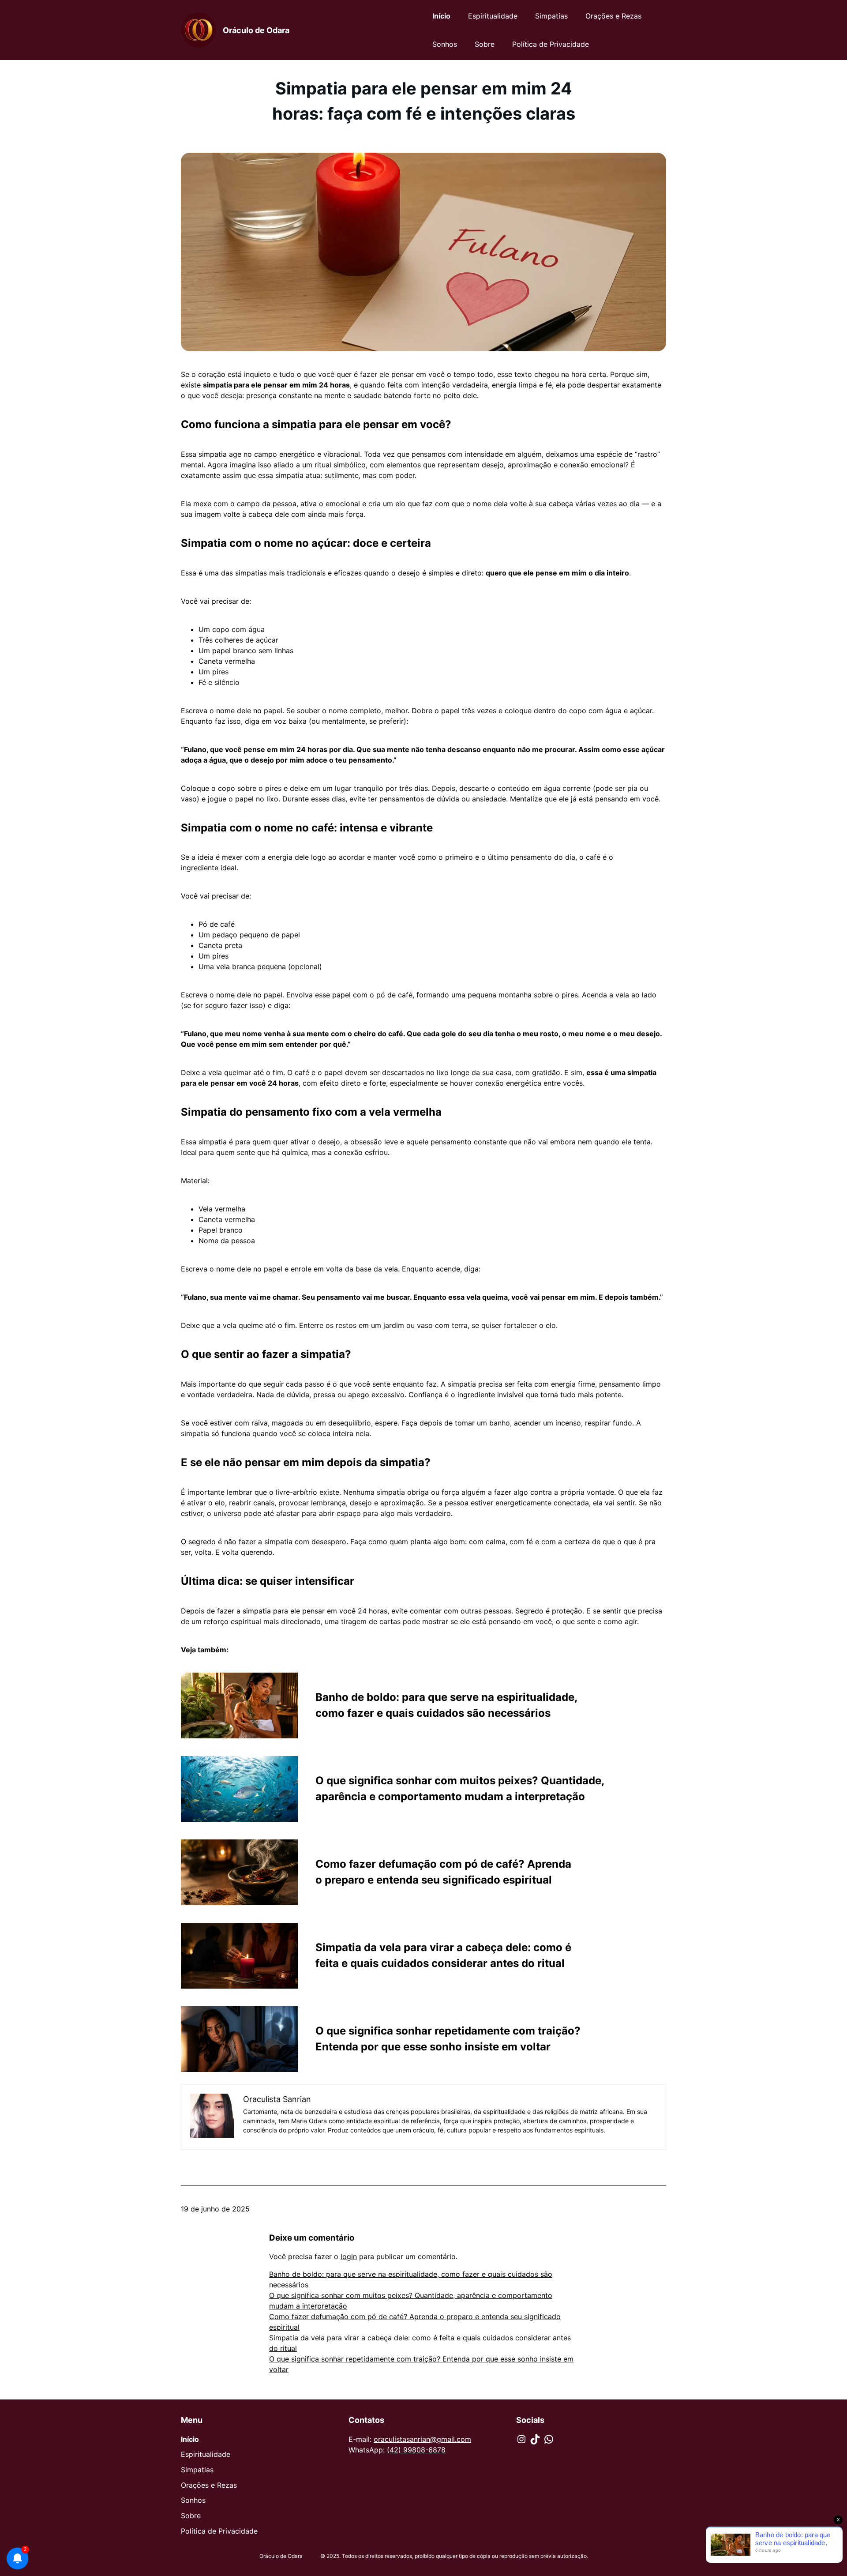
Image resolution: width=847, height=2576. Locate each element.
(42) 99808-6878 (416, 2450)
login (349, 2256)
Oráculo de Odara (256, 30)
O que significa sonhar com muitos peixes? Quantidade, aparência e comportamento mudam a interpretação (460, 1788)
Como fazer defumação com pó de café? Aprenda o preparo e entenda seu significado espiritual (443, 1872)
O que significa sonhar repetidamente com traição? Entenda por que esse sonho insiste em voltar (448, 2039)
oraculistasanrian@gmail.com (422, 2439)
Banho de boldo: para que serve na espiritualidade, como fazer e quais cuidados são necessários (446, 1705)
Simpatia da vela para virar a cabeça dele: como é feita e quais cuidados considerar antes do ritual (443, 1955)
